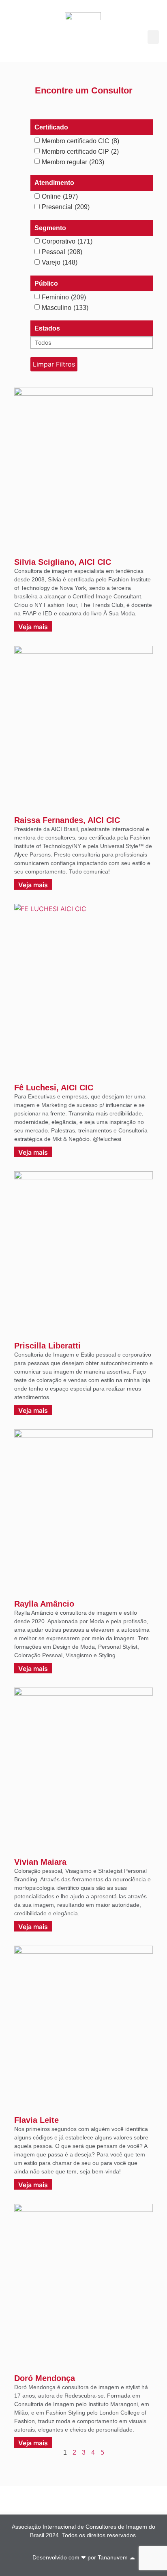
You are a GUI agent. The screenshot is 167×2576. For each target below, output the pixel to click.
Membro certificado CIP (80, 152)
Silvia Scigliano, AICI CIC (63, 562)
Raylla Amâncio (44, 1604)
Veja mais (33, 627)
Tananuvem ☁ (116, 2557)
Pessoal (62, 252)
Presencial (66, 207)
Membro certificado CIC (80, 141)
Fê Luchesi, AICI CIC (54, 1088)
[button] (153, 37)
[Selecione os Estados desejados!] (92, 342)
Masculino (65, 308)
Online (60, 197)
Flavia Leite (36, 2120)
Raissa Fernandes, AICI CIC (67, 820)
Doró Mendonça (45, 2378)
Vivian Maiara (40, 1862)
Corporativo (67, 242)
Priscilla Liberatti (47, 1346)
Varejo (60, 263)
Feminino (64, 297)
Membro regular (73, 162)
